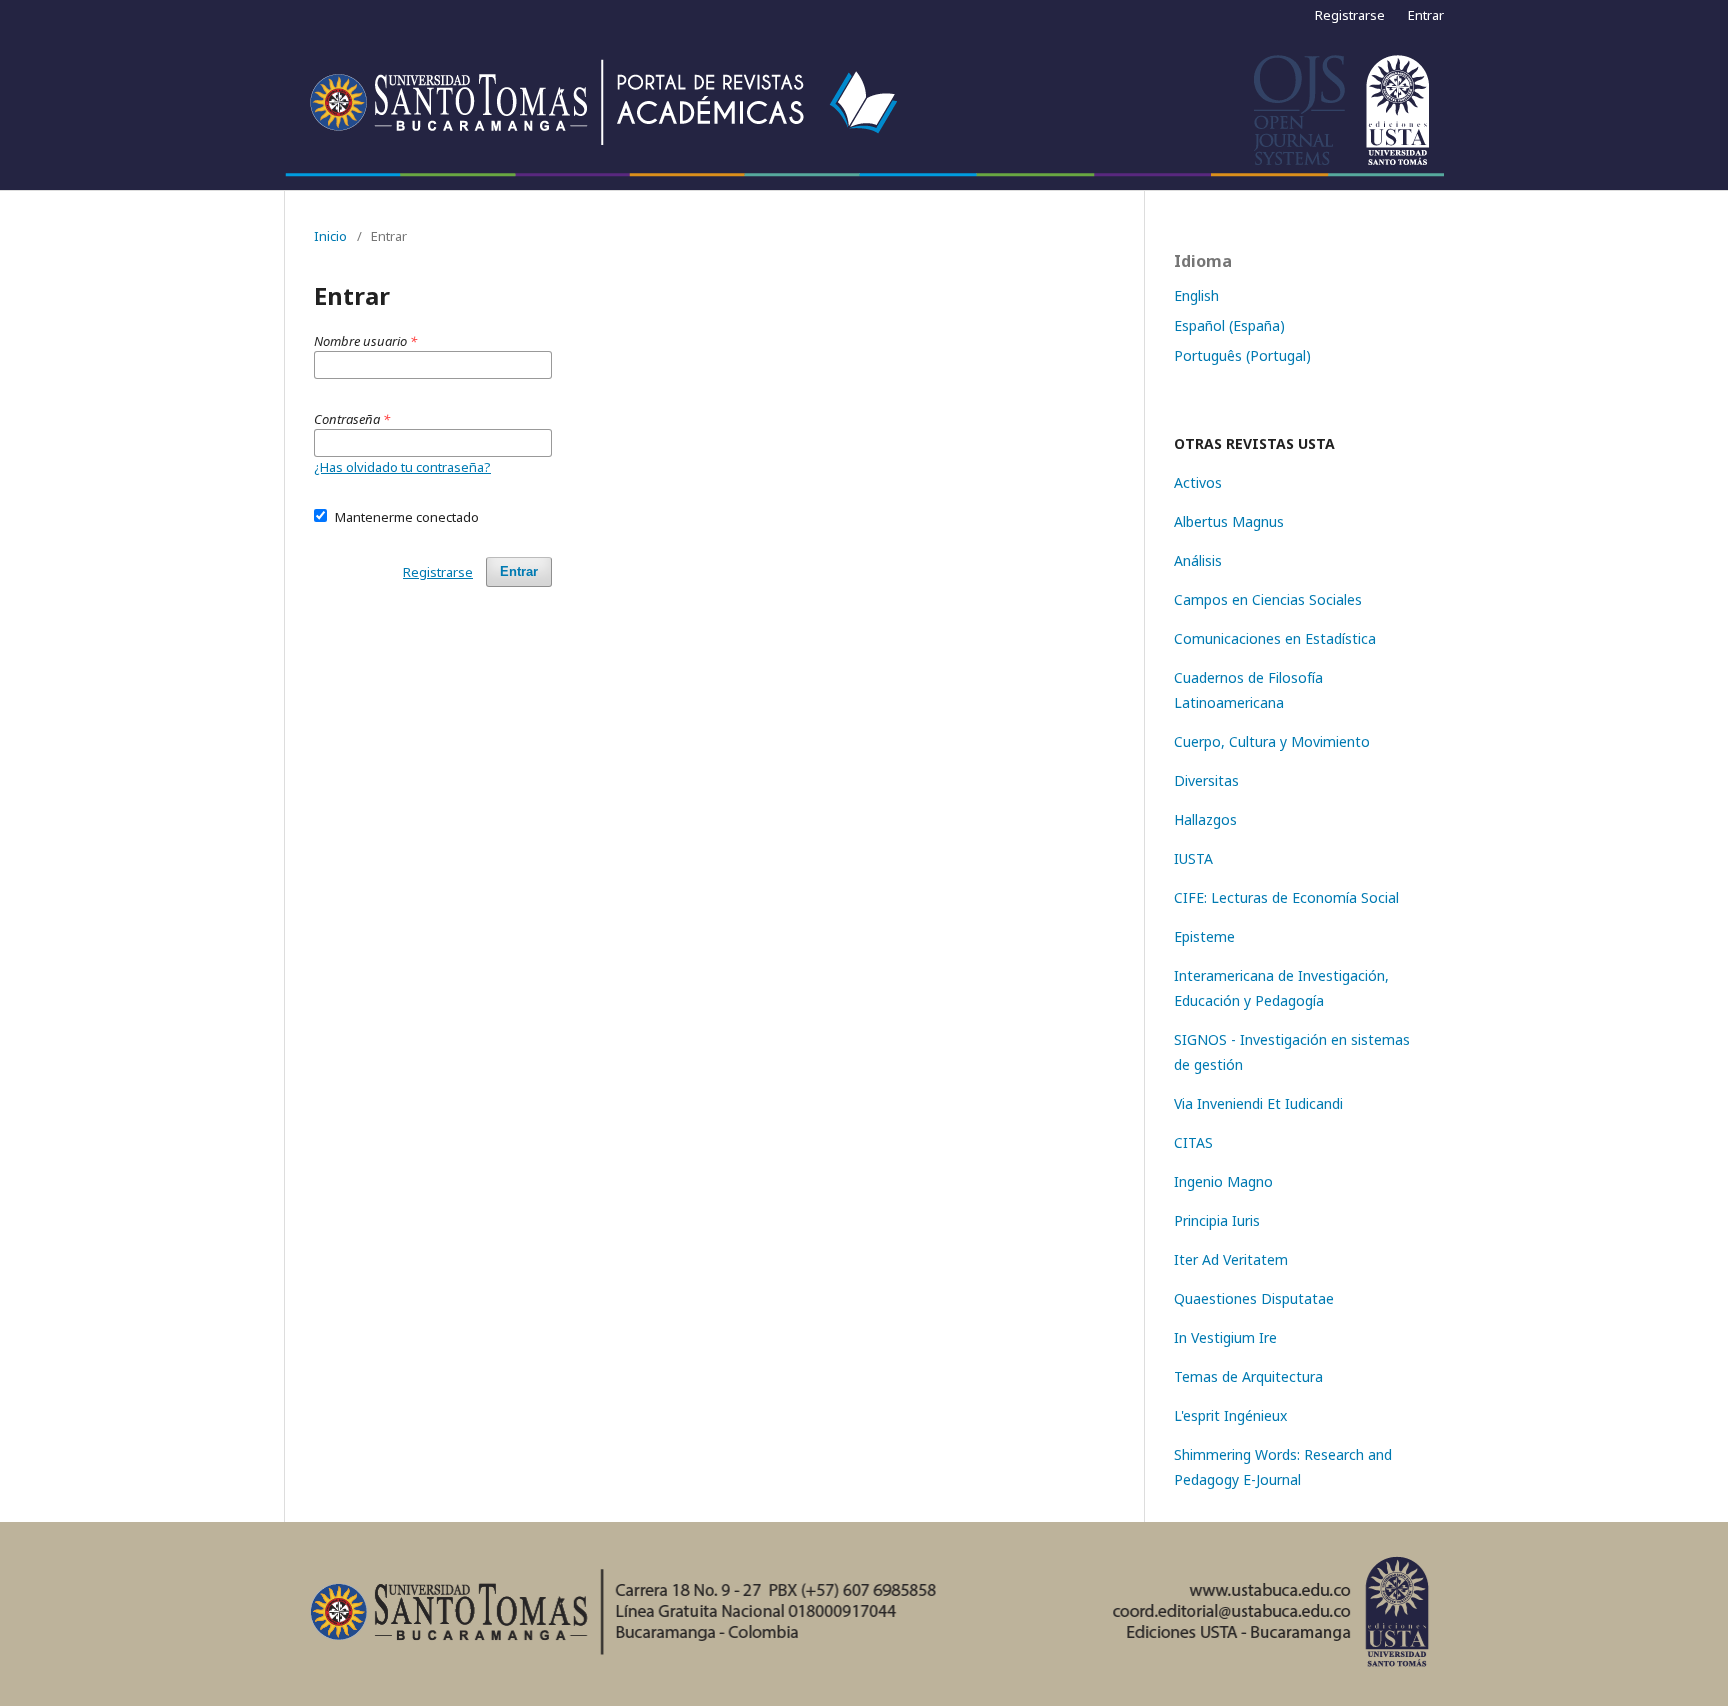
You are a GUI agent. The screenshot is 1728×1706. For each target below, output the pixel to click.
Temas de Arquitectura (1248, 1376)
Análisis (1198, 560)
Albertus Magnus (1229, 521)
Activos (1198, 482)
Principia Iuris (1217, 1220)
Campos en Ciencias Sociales (1268, 599)
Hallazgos (1205, 819)
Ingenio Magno (1223, 1181)
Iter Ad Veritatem (1231, 1259)
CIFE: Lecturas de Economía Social (1286, 897)
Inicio (330, 236)
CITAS (1193, 1142)
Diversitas (1206, 780)
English (1196, 295)
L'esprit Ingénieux (1230, 1415)
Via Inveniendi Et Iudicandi (1258, 1103)
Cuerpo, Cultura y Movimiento (1272, 741)
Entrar (1426, 15)
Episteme (1204, 936)
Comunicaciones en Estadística (1275, 638)
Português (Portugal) (1242, 355)
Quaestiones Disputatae (1254, 1298)
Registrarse (1350, 15)
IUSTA (1193, 858)
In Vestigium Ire (1225, 1337)
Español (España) (1229, 325)
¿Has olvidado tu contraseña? (402, 467)
